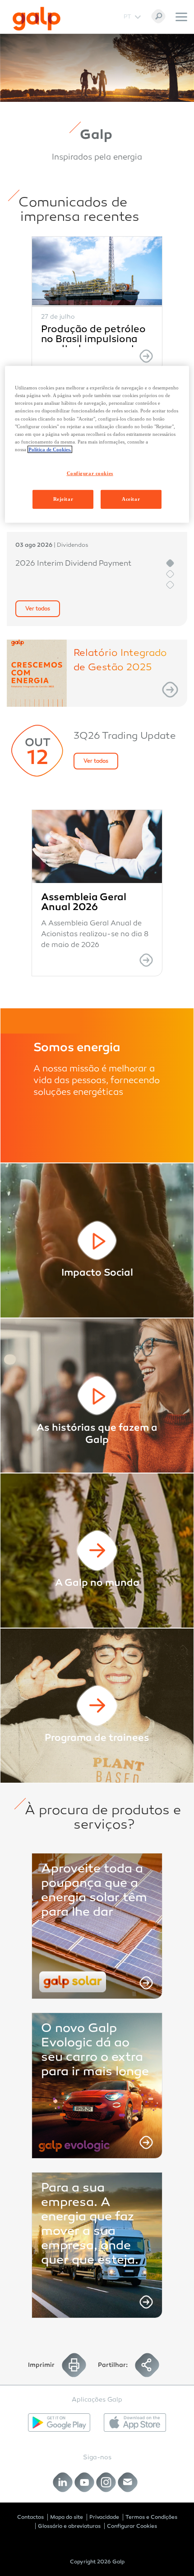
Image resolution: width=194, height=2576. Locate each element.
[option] (97, 304)
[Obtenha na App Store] (135, 2423)
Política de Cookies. (50, 449)
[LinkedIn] (63, 2482)
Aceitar (131, 499)
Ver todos (38, 609)
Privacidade (104, 2517)
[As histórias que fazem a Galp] (97, 1396)
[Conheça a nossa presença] (97, 1551)
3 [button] (170, 585)
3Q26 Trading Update (125, 737)
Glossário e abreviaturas (69, 2526)
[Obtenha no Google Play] (59, 2423)
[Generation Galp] (97, 1706)
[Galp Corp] (37, 19)
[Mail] (128, 2482)
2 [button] (170, 574)
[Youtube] (85, 2482)
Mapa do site (67, 2517)
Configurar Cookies (132, 2526)
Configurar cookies (90, 473)
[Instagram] (106, 2482)
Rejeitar (63, 499)
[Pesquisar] (158, 16)
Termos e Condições (151, 2517)
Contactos (30, 2517)
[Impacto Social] (97, 1240)
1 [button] (170, 563)
